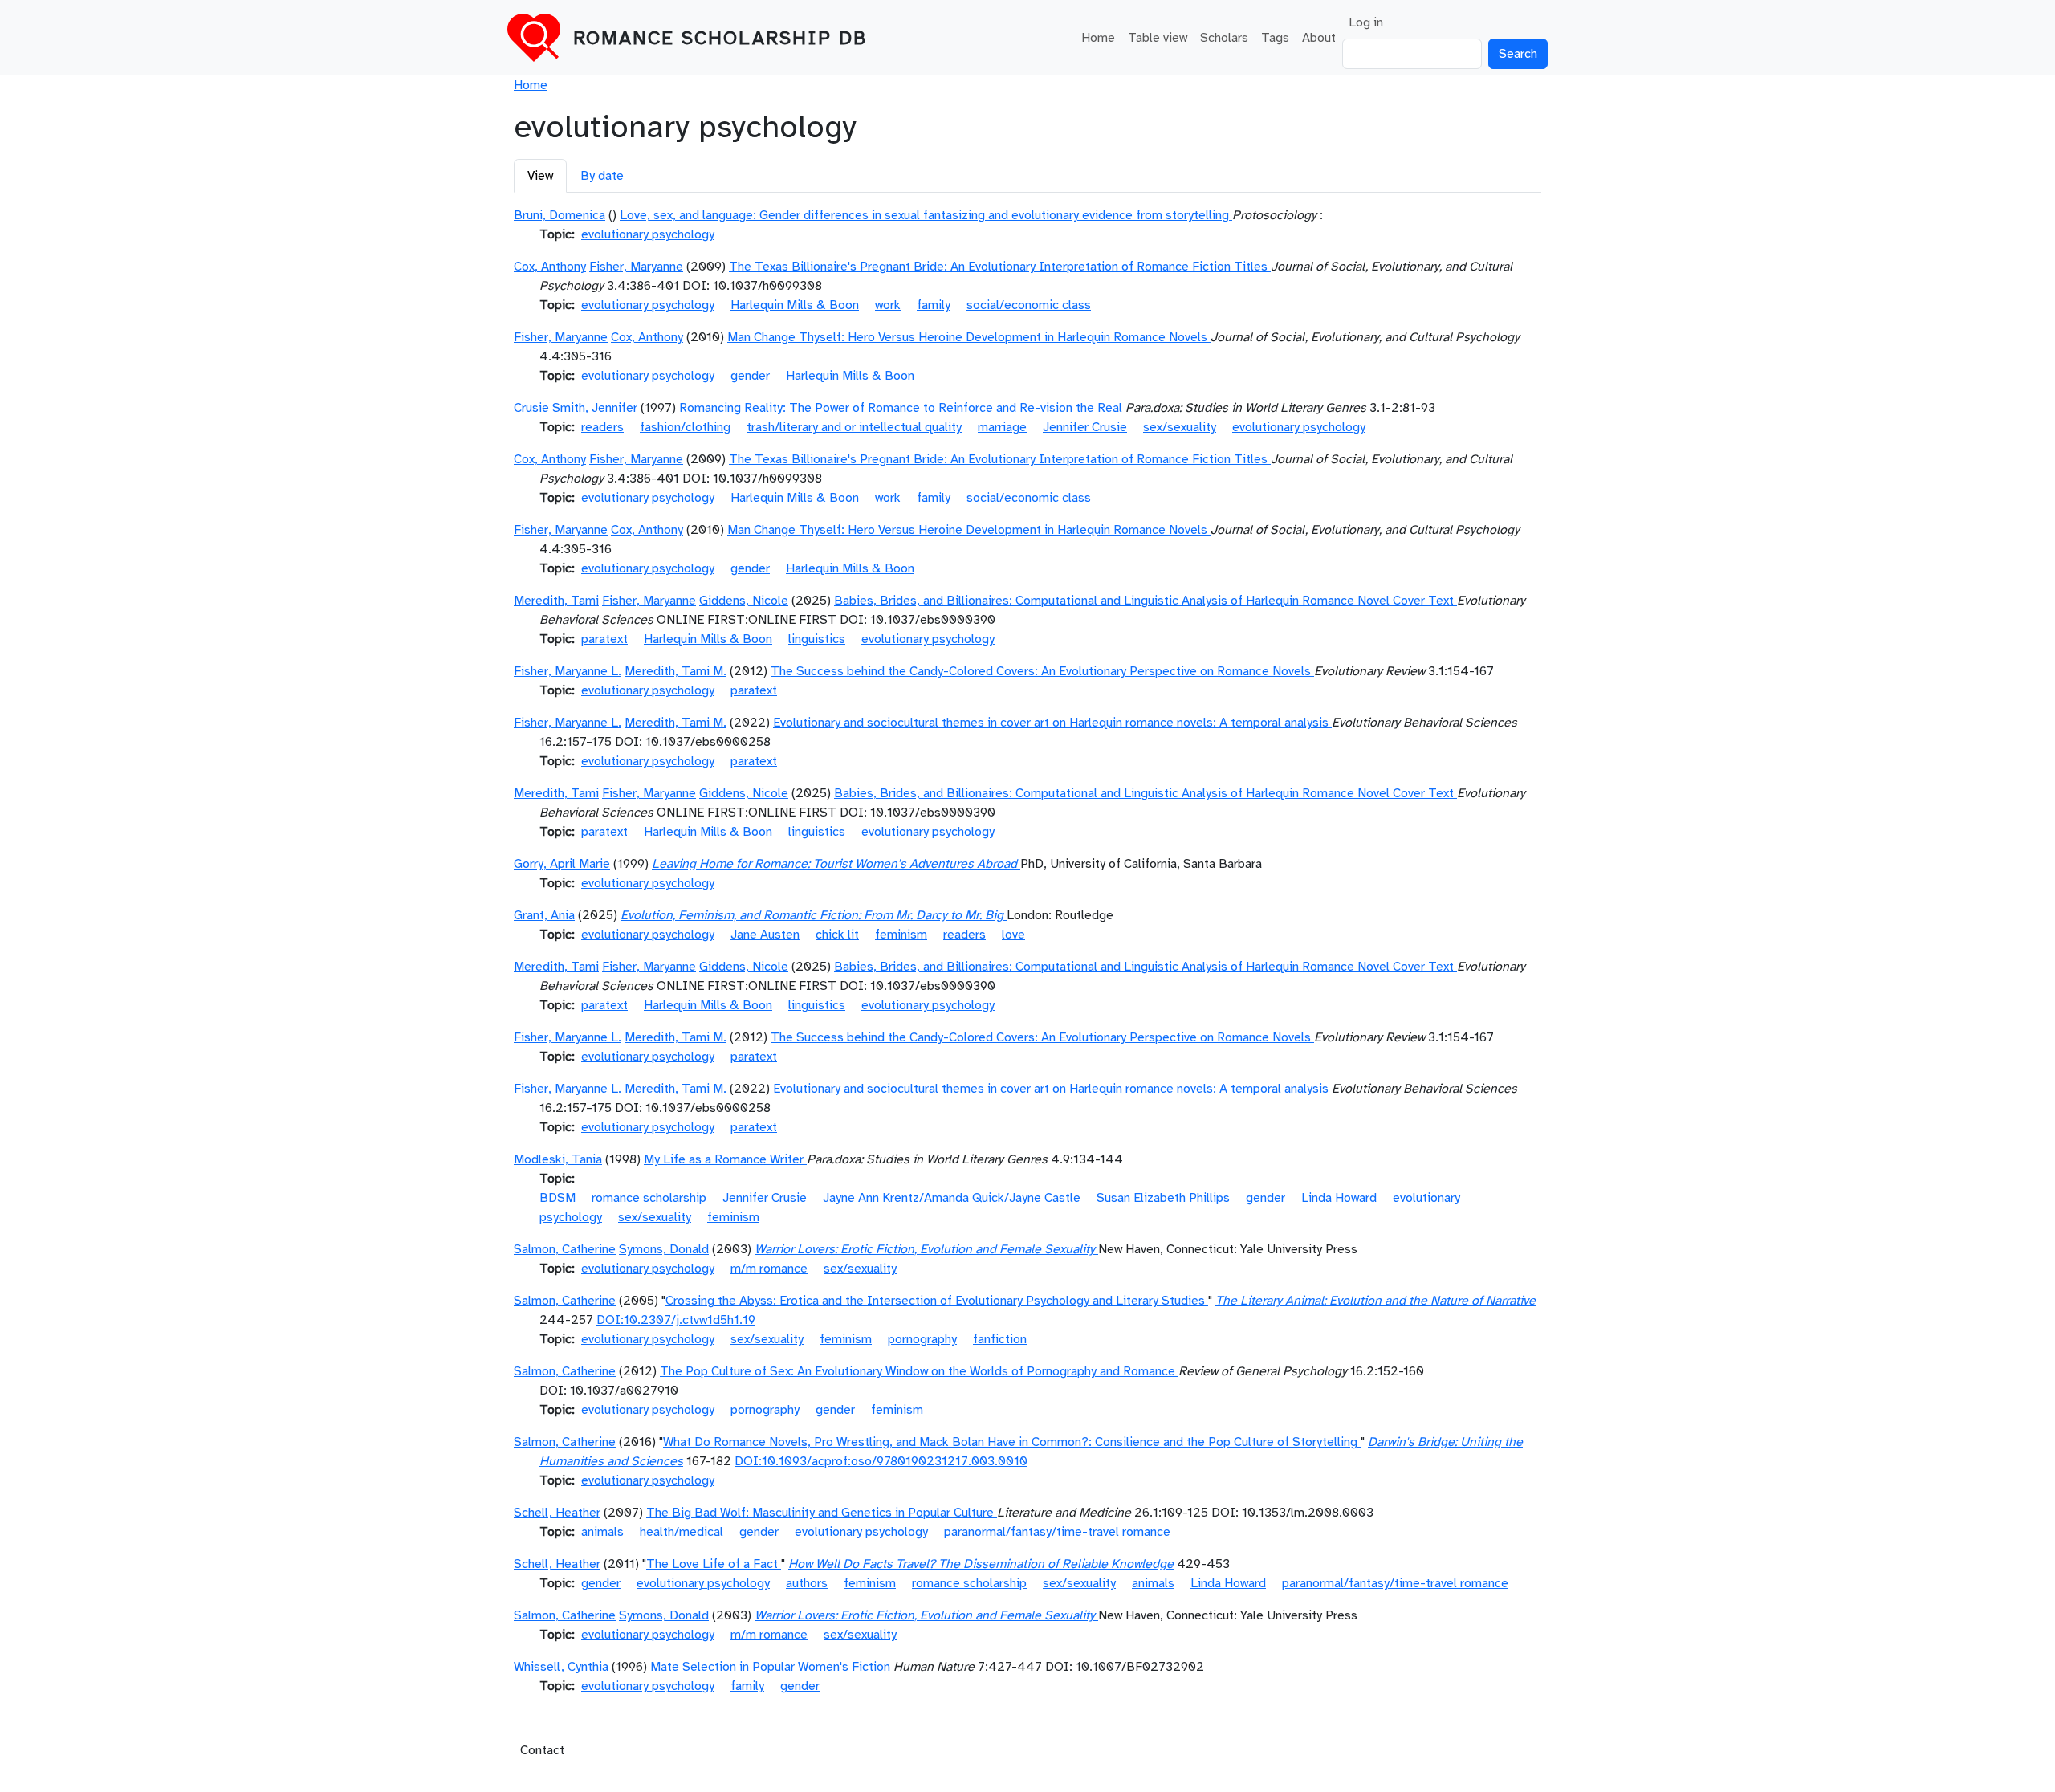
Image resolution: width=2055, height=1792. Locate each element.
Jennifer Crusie (1085, 427)
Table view (1158, 38)
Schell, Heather (557, 1513)
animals (602, 1532)
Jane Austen (765, 935)
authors (807, 1583)
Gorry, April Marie (562, 864)
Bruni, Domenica (560, 215)
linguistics (817, 639)
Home (1098, 38)
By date (602, 176)
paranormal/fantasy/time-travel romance (1057, 1532)
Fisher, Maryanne (636, 267)
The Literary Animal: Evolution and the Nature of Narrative (1375, 1301)
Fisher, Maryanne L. (568, 671)
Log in (1366, 22)
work (888, 305)
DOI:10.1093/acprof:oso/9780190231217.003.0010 (881, 1461)
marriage (1002, 427)
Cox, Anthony (550, 267)
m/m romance (769, 1269)
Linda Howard (1339, 1198)
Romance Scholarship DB (720, 38)
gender (750, 376)
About (1319, 38)
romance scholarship (649, 1198)
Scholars (1224, 38)
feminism (901, 935)
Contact (542, 1750)
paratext (604, 639)
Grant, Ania (544, 915)
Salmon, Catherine (565, 1249)
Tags (1275, 38)
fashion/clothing (685, 427)
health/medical (682, 1532)
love (1013, 935)
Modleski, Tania (558, 1159)
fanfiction (1000, 1339)
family (934, 305)
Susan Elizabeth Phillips (1163, 1198)
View (540, 176)
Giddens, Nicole (744, 601)
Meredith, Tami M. (676, 671)
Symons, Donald (664, 1249)
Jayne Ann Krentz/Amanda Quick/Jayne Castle (952, 1198)
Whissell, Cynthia (561, 1667)
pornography (922, 1339)
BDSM (557, 1198)
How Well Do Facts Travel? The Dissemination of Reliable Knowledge (981, 1564)
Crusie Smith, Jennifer (576, 408)
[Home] (540, 38)
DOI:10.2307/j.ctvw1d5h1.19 (676, 1320)
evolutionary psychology (648, 234)
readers (602, 427)
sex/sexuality (1180, 427)
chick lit (837, 935)
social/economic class (1029, 305)
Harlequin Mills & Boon (795, 305)
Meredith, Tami (556, 601)
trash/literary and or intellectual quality (854, 427)
